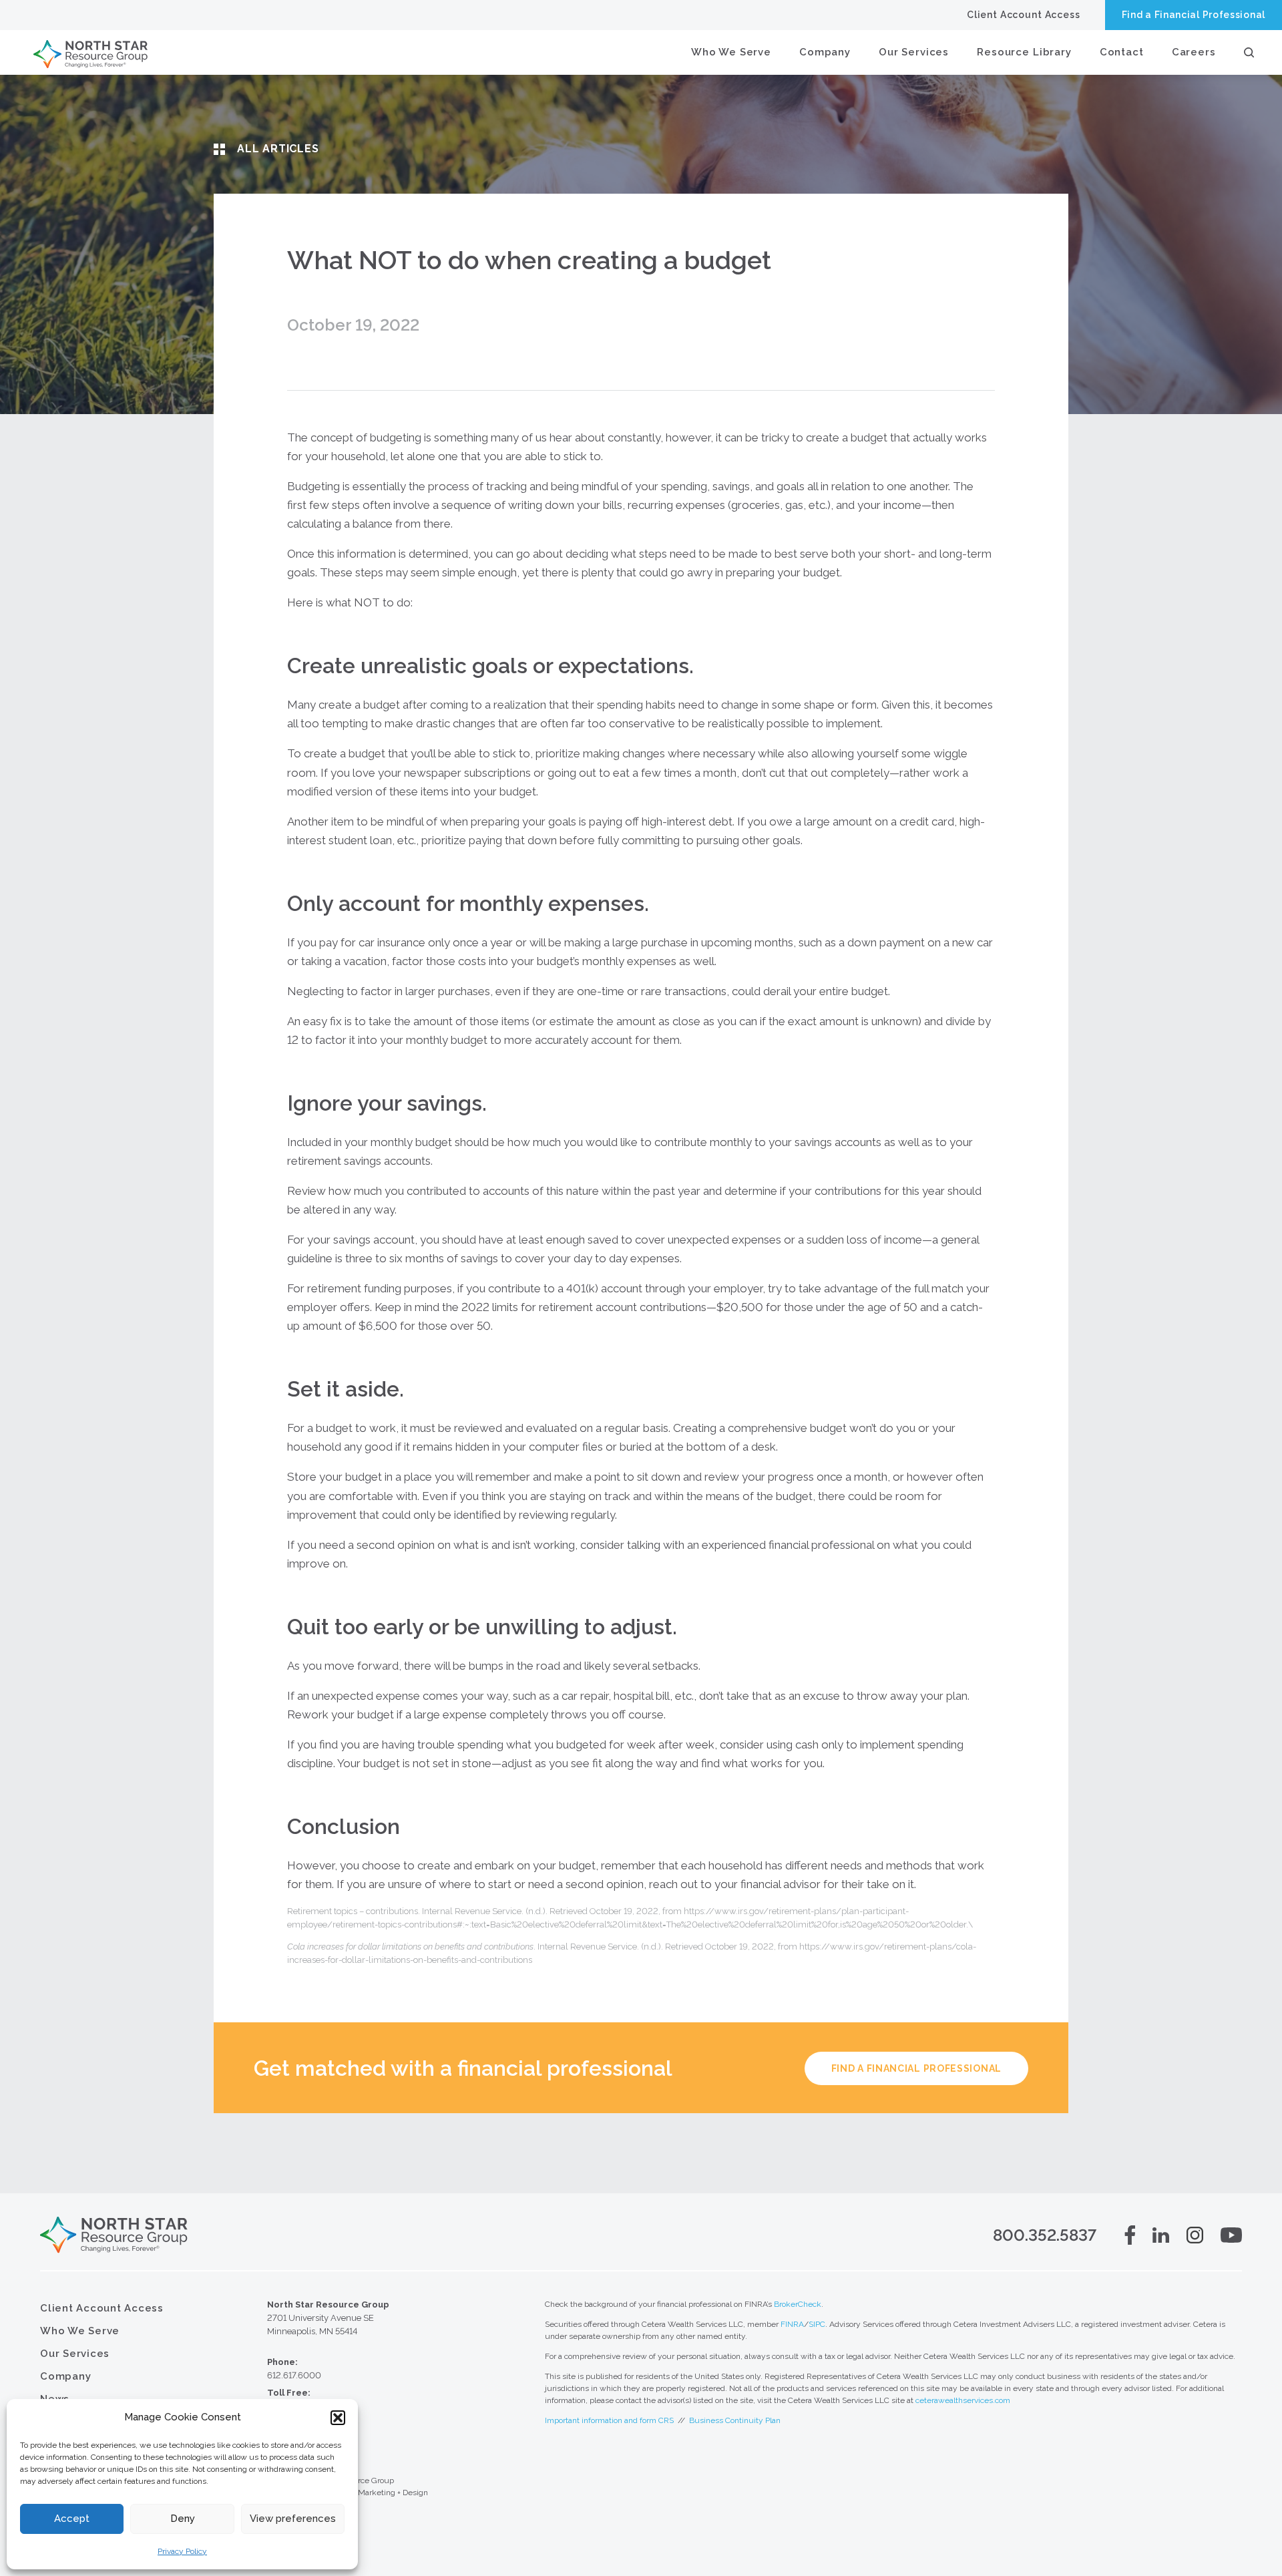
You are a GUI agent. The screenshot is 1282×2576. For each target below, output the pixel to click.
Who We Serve (731, 52)
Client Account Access (1024, 15)
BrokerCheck (798, 2304)
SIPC (817, 2324)
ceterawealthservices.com (963, 2400)
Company (825, 52)
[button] (338, 2418)
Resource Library (1024, 52)
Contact (1122, 52)
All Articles (278, 149)
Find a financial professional (916, 2068)
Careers (1194, 52)
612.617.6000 (294, 2375)
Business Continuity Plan (735, 2420)
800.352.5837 (1045, 2235)
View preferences (293, 2519)
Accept (72, 2519)
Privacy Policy (182, 2551)
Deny (183, 2519)
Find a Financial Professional (1194, 15)
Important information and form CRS (609, 2420)
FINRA (792, 2324)
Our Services (914, 52)
